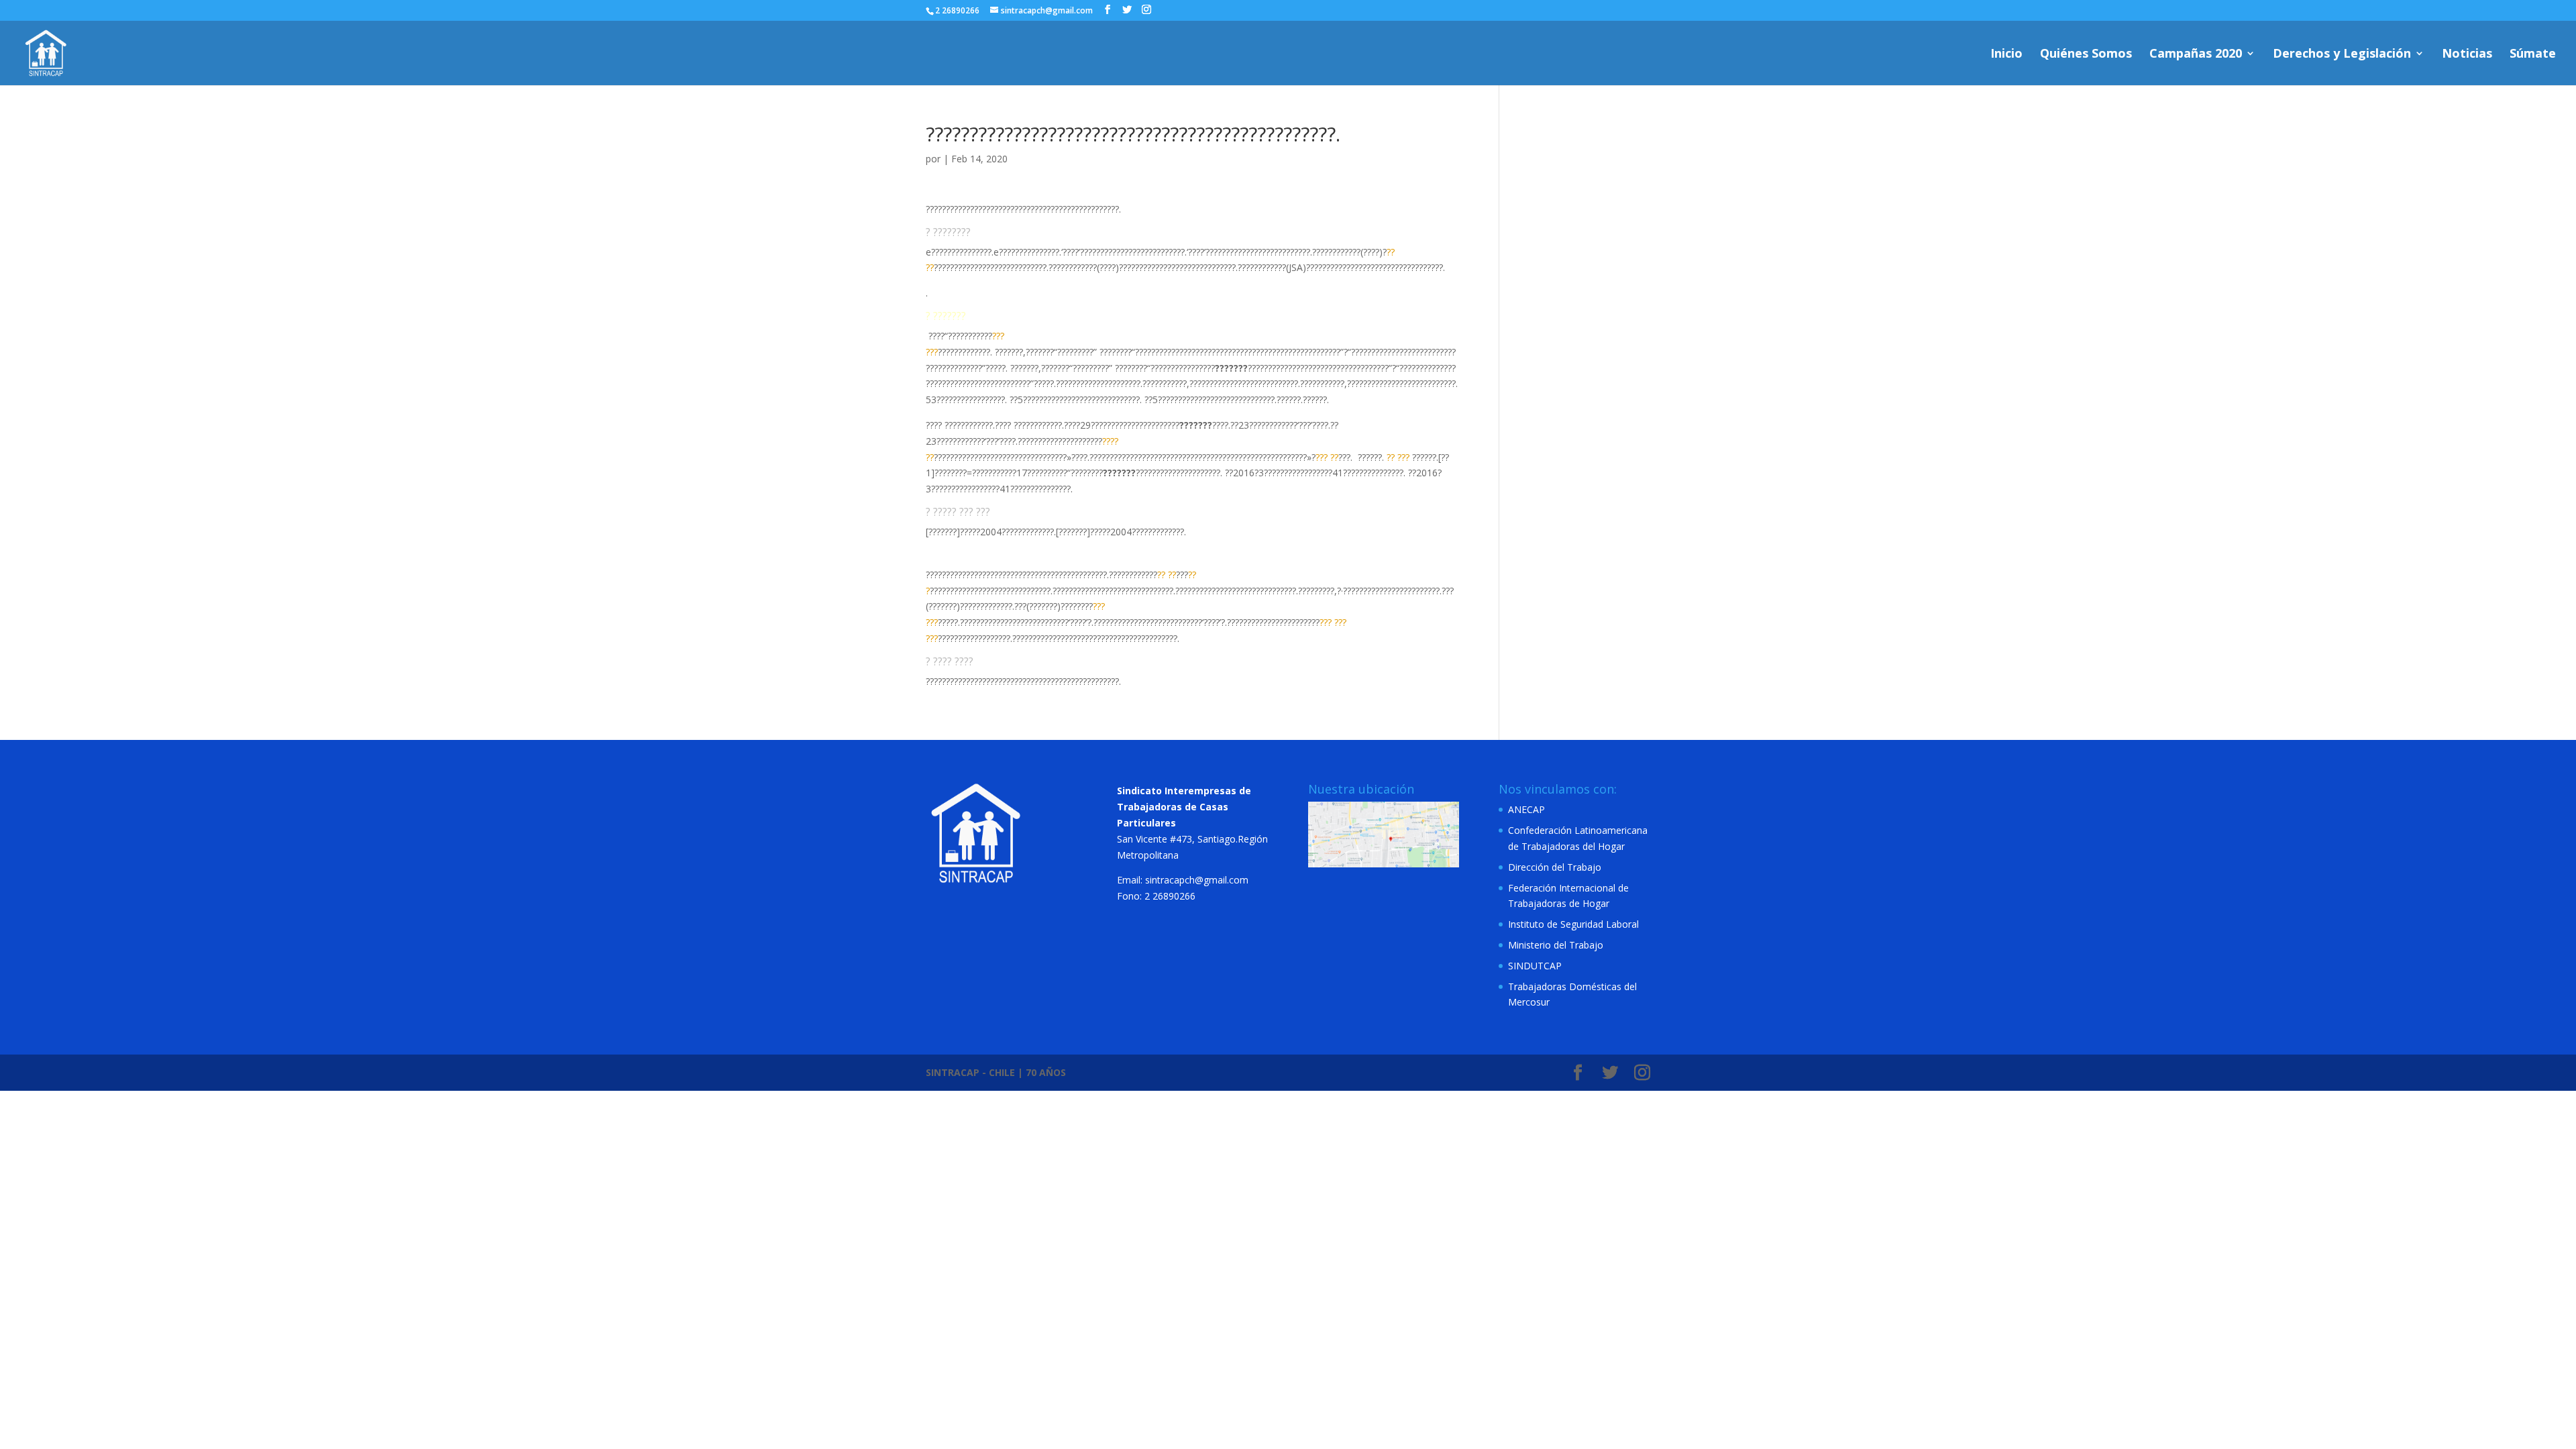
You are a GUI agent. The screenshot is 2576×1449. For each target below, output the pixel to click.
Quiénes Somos (2086, 55)
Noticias (2467, 55)
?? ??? (1398, 457)
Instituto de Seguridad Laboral (1573, 924)
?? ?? (1167, 575)
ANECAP (1526, 809)
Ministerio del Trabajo (1556, 945)
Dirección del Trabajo (1555, 867)
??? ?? (1327, 457)
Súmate (2533, 55)
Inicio (2006, 55)
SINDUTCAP (1535, 966)
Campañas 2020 (2196, 55)
